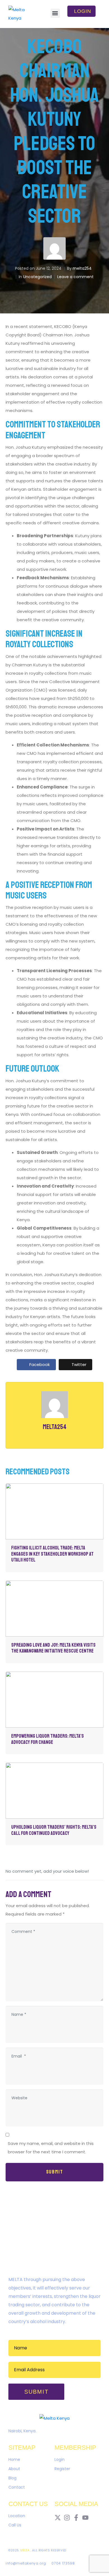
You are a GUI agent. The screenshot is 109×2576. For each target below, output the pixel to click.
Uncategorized (37, 277)
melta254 (82, 268)
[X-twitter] (58, 2518)
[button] (55, 13)
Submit (55, 2172)
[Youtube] (85, 2518)
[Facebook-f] (76, 2518)
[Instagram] (67, 2518)
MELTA (25, 2550)
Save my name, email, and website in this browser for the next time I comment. (51, 2148)
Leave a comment (75, 277)
